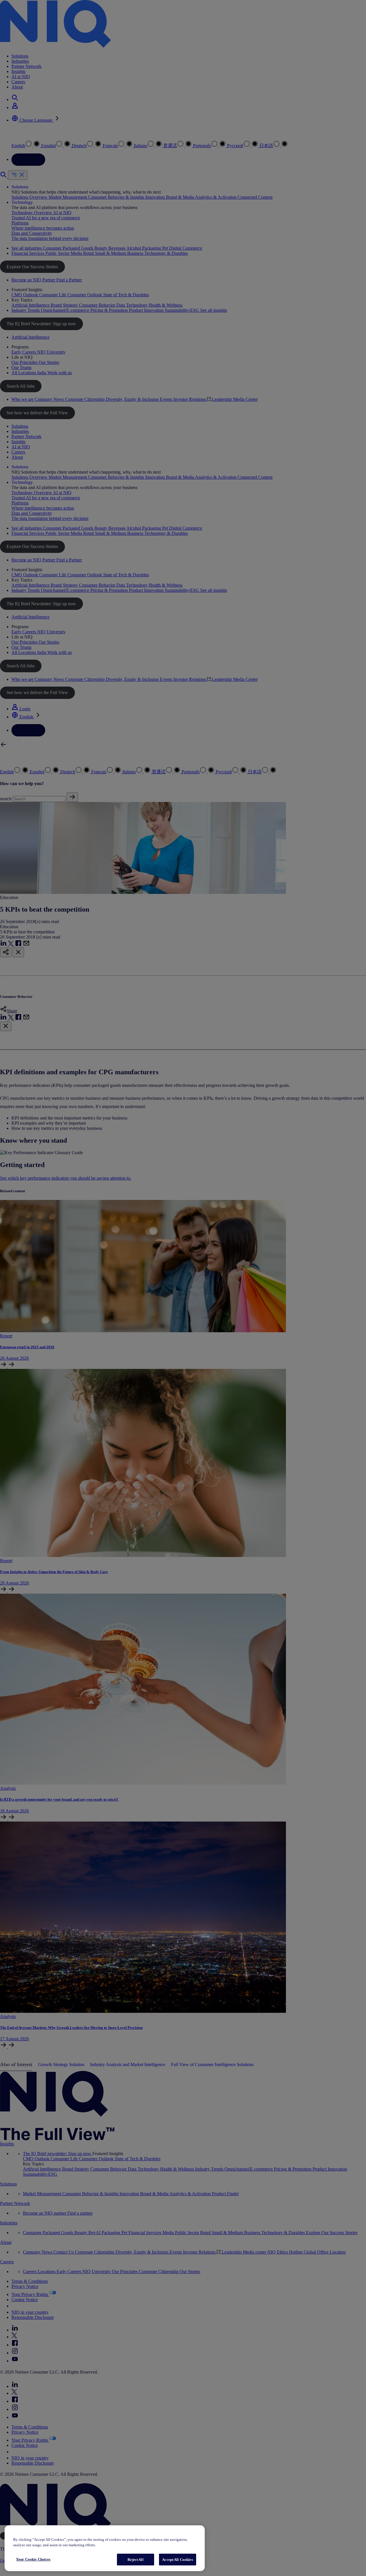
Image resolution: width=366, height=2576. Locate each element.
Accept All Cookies (177, 2560)
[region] (105, 2548)
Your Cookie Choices (33, 2559)
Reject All (135, 2560)
